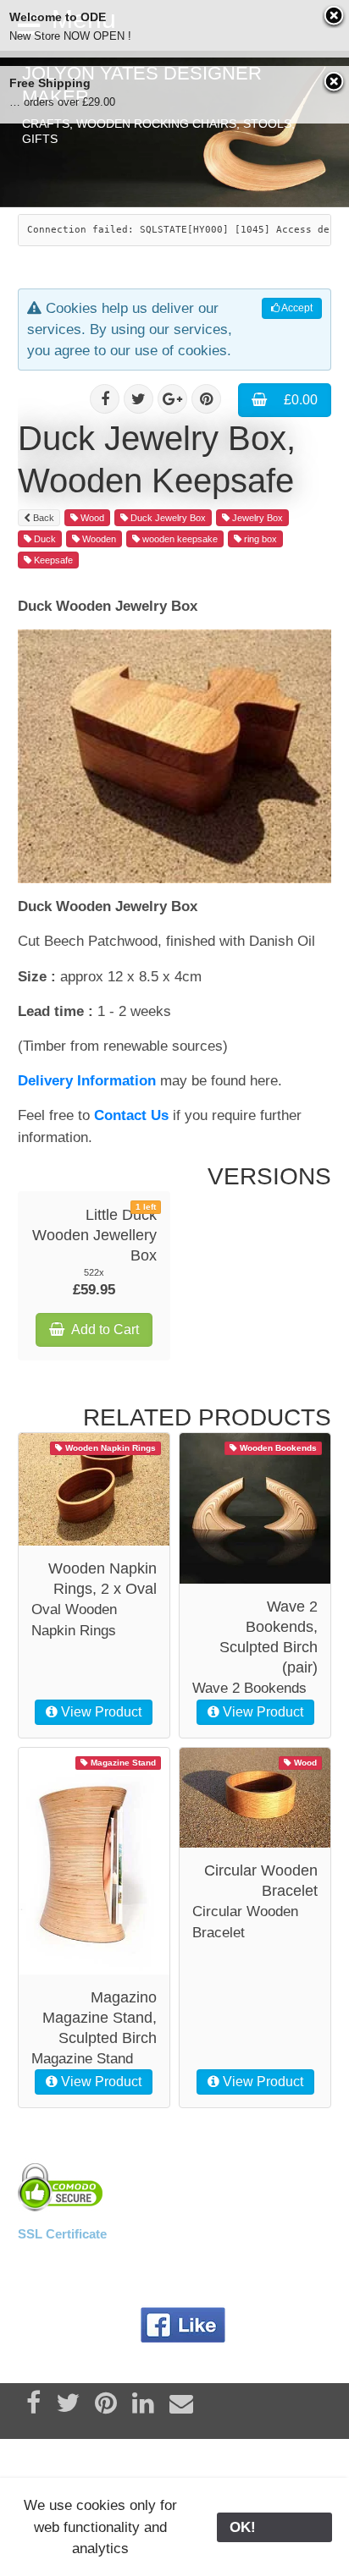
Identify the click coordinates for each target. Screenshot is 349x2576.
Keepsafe (52, 560)
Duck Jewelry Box (167, 518)
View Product (100, 1712)
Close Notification (335, 17)
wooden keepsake (179, 539)
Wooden (98, 539)
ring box (259, 539)
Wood (91, 518)
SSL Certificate (62, 2234)
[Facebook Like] (183, 2326)
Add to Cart (104, 1329)
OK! (274, 2527)
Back (42, 518)
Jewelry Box (256, 518)
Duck (44, 539)
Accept (296, 308)
